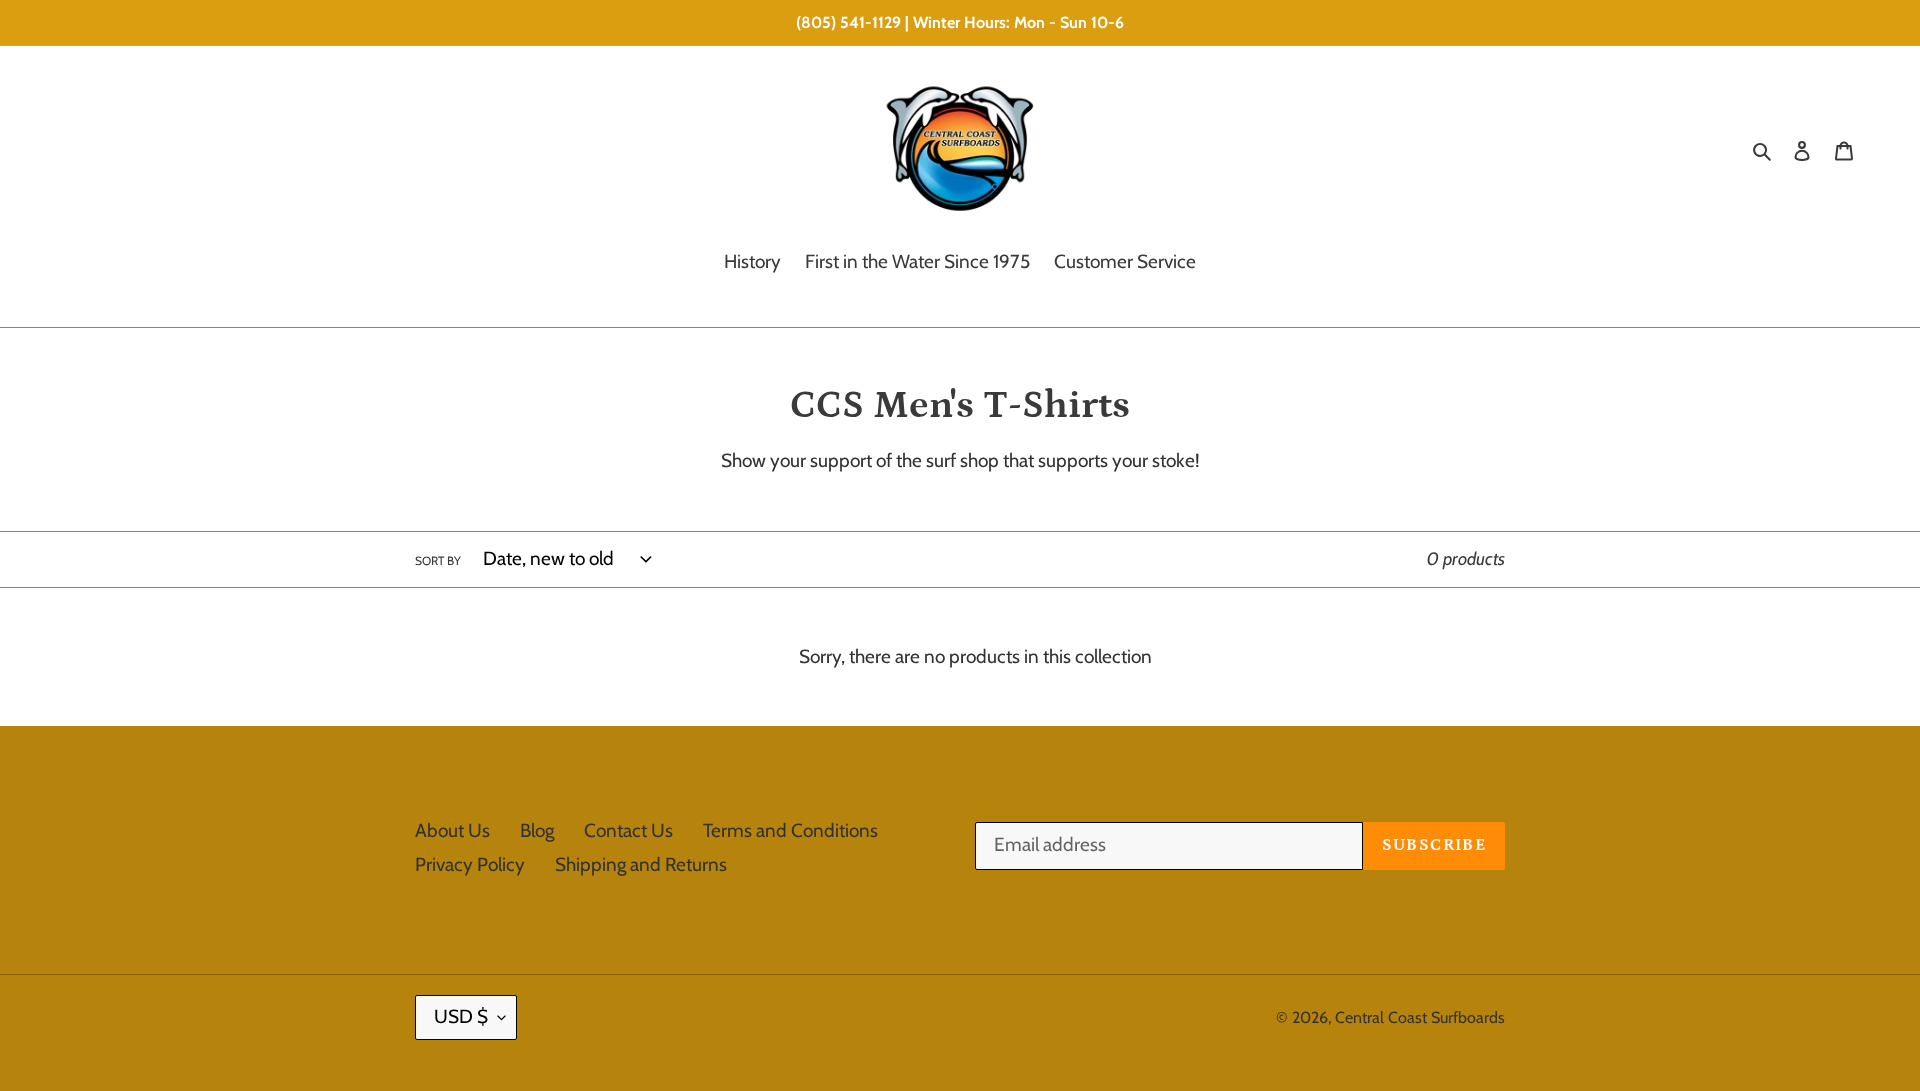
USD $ (461, 1016)
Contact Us (628, 830)
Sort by (438, 560)
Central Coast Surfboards (1420, 1017)
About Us (452, 830)
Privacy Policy (470, 864)
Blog (537, 830)
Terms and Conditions (790, 830)
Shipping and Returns (641, 864)
